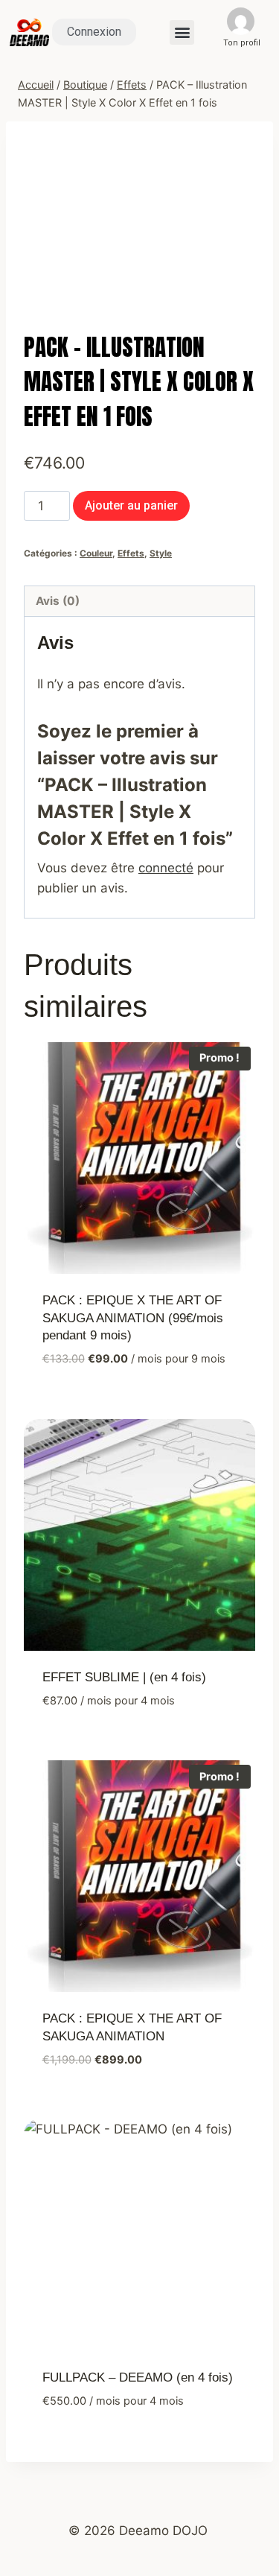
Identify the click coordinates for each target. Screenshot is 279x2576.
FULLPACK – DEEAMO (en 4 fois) (138, 2377)
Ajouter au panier (131, 505)
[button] (182, 32)
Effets (131, 553)
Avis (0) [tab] (58, 601)
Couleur (96, 553)
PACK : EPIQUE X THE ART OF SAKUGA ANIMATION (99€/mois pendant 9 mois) (133, 1318)
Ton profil (242, 43)
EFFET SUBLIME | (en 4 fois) (124, 1677)
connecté (166, 868)
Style (161, 553)
